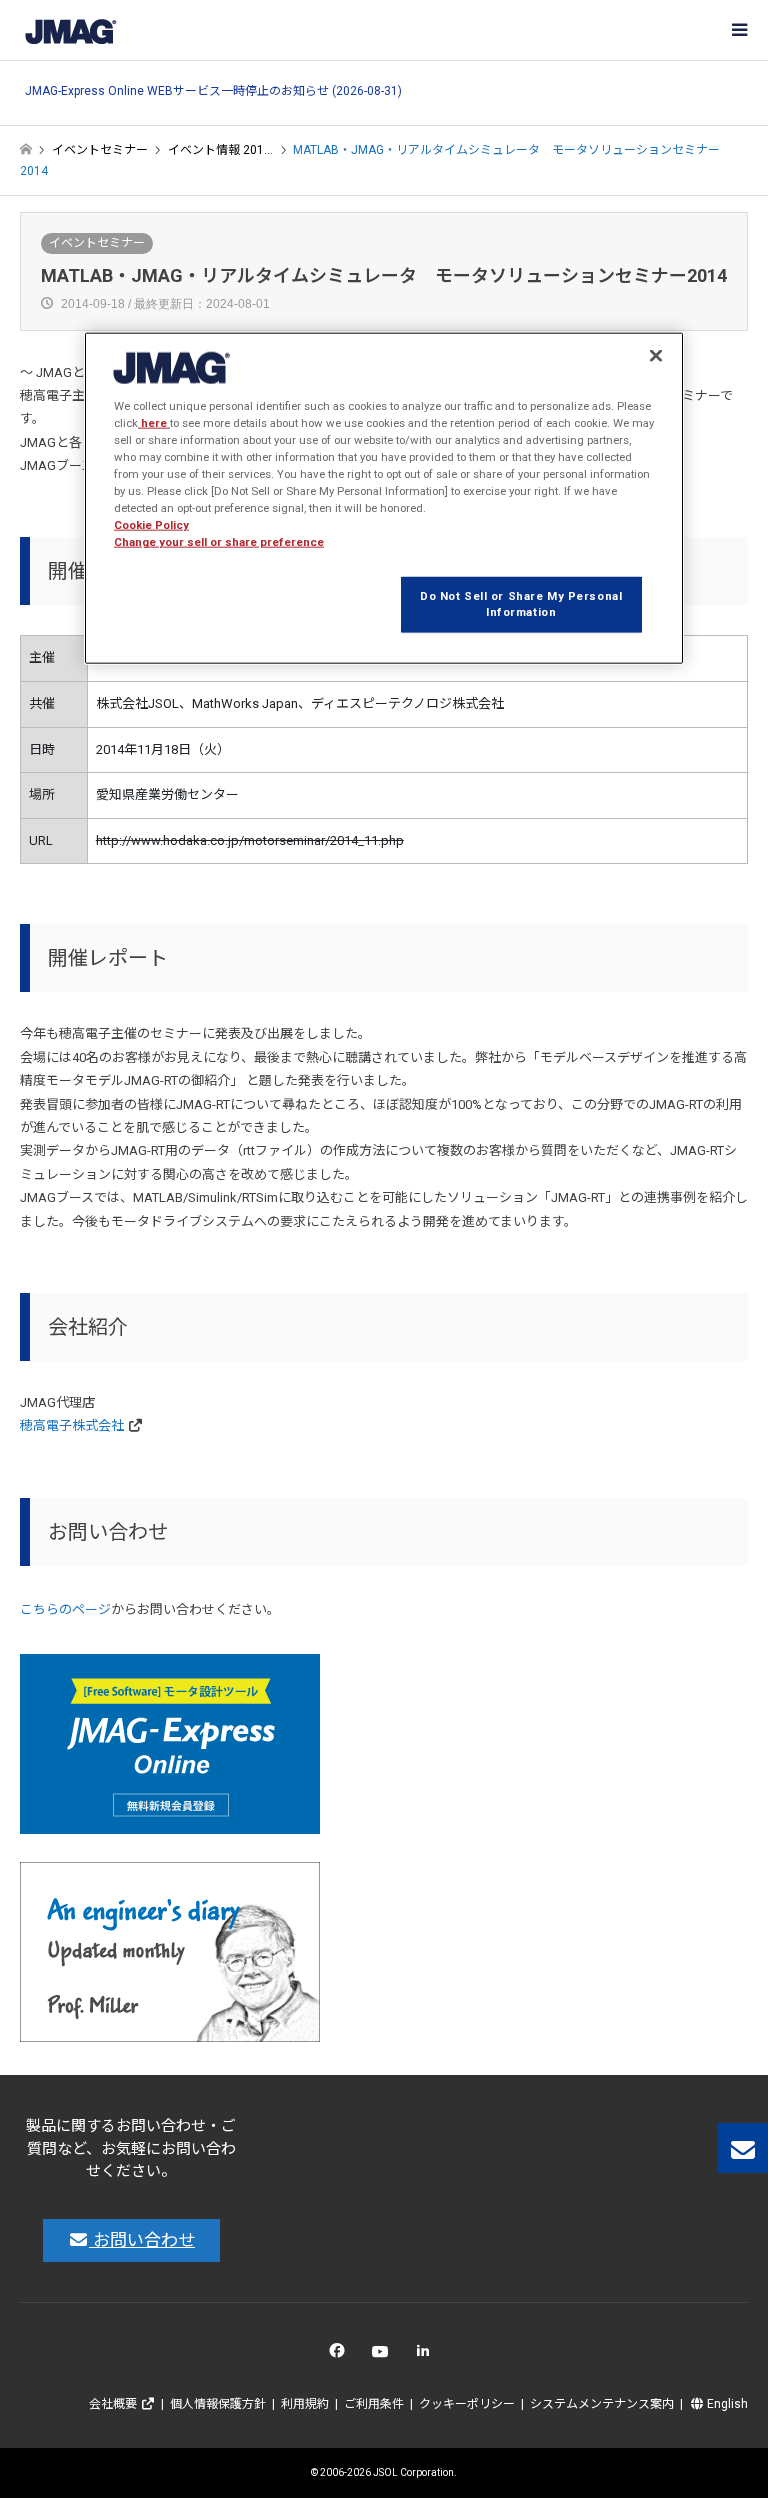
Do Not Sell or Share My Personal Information (521, 604)
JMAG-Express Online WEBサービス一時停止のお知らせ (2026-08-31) (213, 91)
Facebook (340, 2355)
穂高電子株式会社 (72, 1425)
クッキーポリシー (467, 2404)
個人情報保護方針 (218, 2404)
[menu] (738, 30)
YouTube (384, 2355)
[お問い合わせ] (743, 2148)
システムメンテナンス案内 (602, 2404)
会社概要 (114, 2404)
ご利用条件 (374, 2404)
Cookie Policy (151, 525)
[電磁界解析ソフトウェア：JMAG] (70, 30)
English (726, 2404)
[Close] (656, 355)
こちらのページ (65, 1609)
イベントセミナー (97, 243)
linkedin (428, 2355)
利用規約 (305, 2404)
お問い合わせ (142, 2240)
